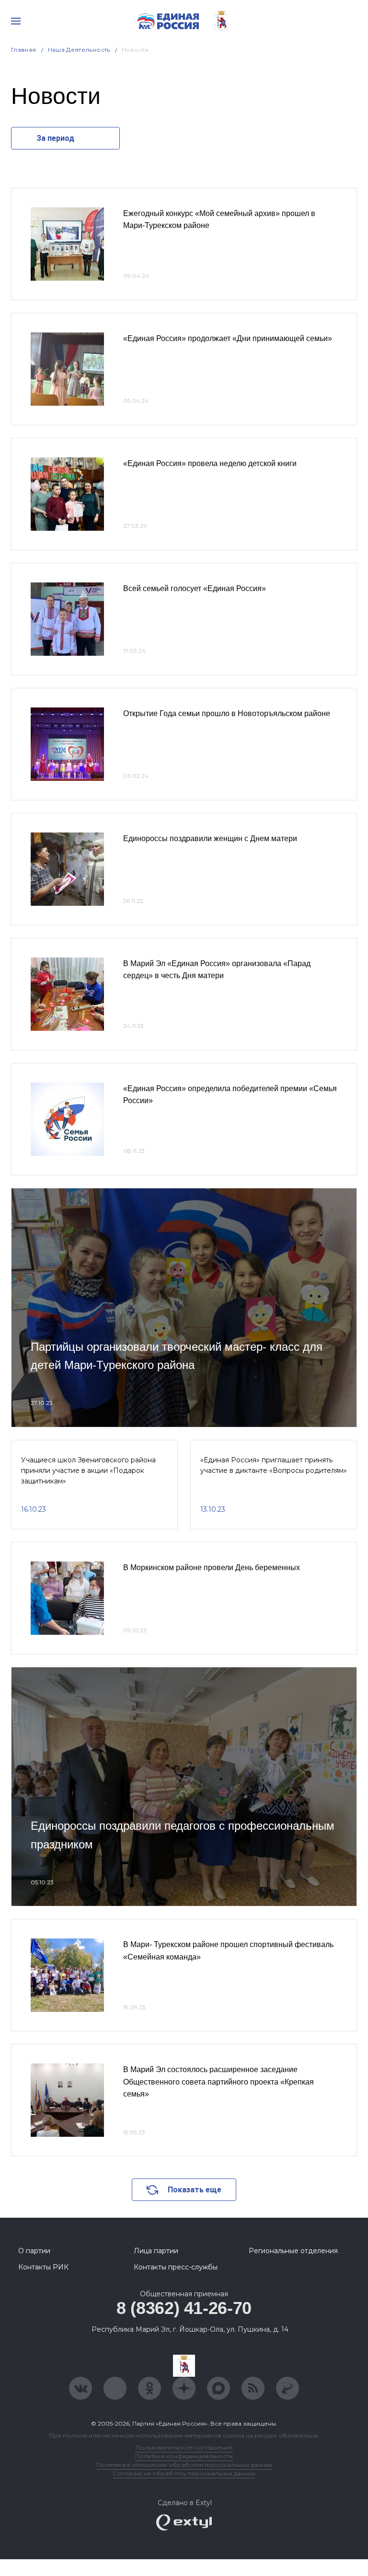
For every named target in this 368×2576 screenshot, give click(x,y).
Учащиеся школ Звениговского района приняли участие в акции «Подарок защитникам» (88, 1471)
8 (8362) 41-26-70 (184, 2308)
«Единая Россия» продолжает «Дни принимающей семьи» (228, 338)
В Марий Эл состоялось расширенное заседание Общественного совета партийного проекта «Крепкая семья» (218, 2082)
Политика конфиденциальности (184, 2456)
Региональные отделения (293, 2251)
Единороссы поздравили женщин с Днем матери (210, 838)
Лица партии (156, 2251)
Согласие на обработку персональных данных (184, 2473)
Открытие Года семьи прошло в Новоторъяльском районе (227, 713)
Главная (24, 50)
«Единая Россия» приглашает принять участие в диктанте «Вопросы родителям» (274, 1465)
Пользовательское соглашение (184, 2447)
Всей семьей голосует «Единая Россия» (195, 588)
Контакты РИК (43, 2267)
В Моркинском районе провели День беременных (212, 1567)
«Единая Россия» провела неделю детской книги (210, 463)
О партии (34, 2251)
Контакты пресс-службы (176, 2267)
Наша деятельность (79, 50)
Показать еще (195, 2190)
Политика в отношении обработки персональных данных (184, 2465)
